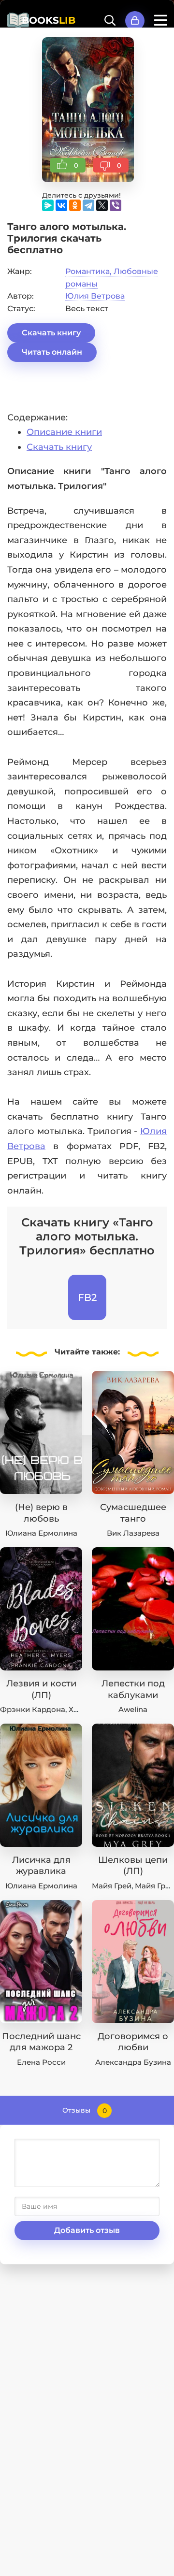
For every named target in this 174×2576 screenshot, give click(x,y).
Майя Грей (112, 1886)
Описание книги (64, 432)
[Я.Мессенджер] (48, 205)
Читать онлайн (52, 352)
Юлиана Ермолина (41, 1533)
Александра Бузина (133, 2062)
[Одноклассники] (75, 205)
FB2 (87, 1297)
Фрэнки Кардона (33, 1709)
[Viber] (116, 205)
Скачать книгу (51, 333)
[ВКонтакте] (61, 205)
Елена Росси (41, 2062)
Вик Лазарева (133, 1533)
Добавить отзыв (87, 2230)
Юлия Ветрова (95, 296)
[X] (102, 205)
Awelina (133, 1709)
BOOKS (49, 20)
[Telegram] (88, 205)
